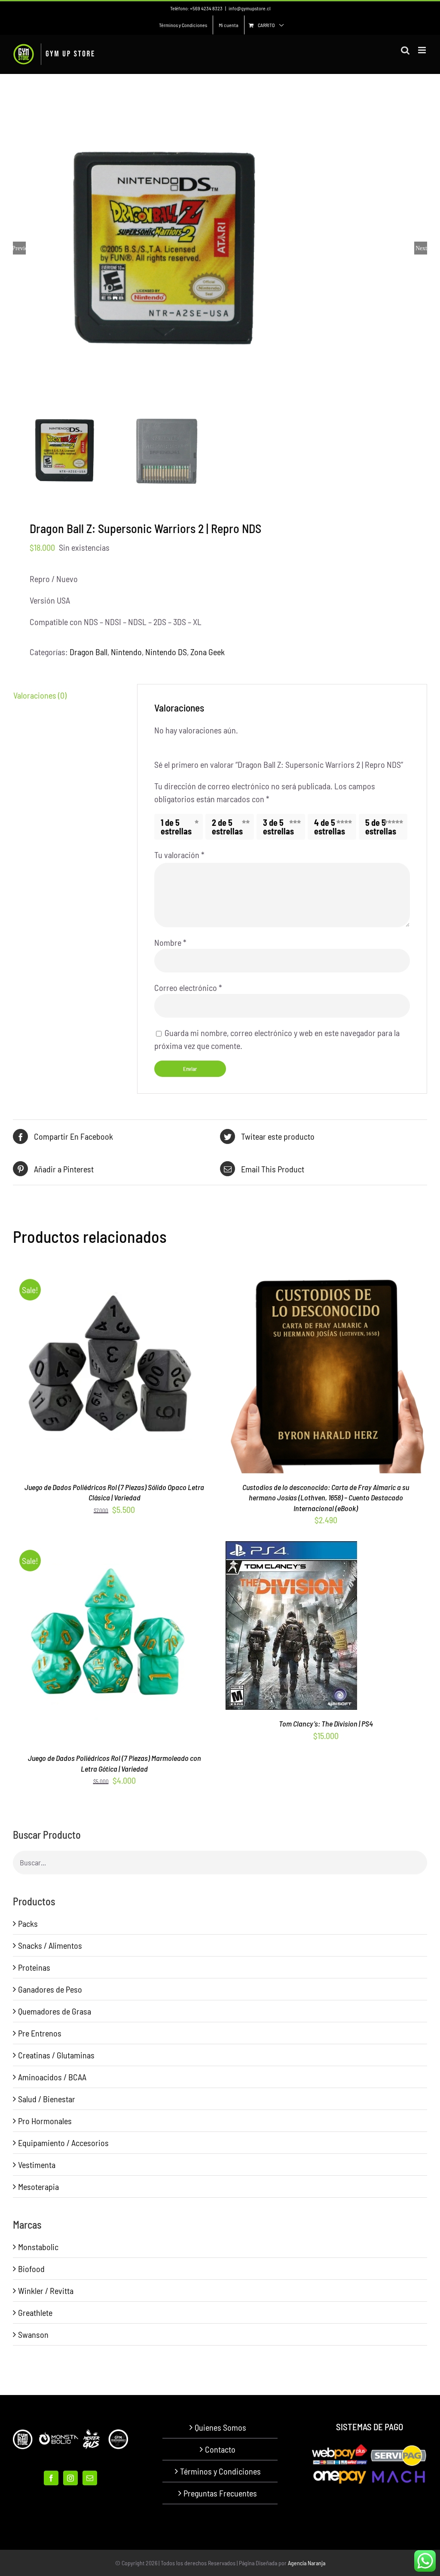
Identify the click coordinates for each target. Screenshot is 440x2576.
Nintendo (126, 652)
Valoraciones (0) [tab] (40, 695)
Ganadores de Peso (50, 1989)
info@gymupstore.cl (249, 8)
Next (421, 248)
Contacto (220, 2449)
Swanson (33, 2334)
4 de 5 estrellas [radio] (330, 827)
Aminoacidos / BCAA (52, 2077)
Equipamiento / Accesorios (63, 2143)
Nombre (170, 942)
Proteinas (34, 1967)
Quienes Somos (220, 2427)
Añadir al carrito (272, 1628)
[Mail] (90, 2478)
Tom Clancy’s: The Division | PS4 (326, 1723)
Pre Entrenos (40, 2033)
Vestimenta (37, 2165)
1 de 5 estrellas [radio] (176, 827)
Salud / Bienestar (47, 2099)
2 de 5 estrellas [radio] (227, 827)
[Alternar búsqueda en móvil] (405, 50)
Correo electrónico (188, 987)
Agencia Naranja (307, 2563)
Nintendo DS (166, 652)
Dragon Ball (89, 652)
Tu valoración (179, 855)
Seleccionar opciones (96, 1374)
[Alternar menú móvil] (423, 50)
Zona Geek (208, 652)
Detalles (149, 1374)
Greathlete (35, 2312)
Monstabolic (38, 2247)
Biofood (31, 2269)
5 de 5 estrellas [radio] (381, 827)
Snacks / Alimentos (50, 1945)
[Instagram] (70, 2478)
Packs (28, 1923)
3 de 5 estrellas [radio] (278, 827)
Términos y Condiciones (220, 2471)
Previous (19, 248)
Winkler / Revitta (46, 2291)
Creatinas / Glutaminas (56, 2055)
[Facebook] (51, 2478)
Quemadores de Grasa (55, 2011)
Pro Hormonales (45, 2121)
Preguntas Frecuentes (220, 2493)
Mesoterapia (38, 2187)
